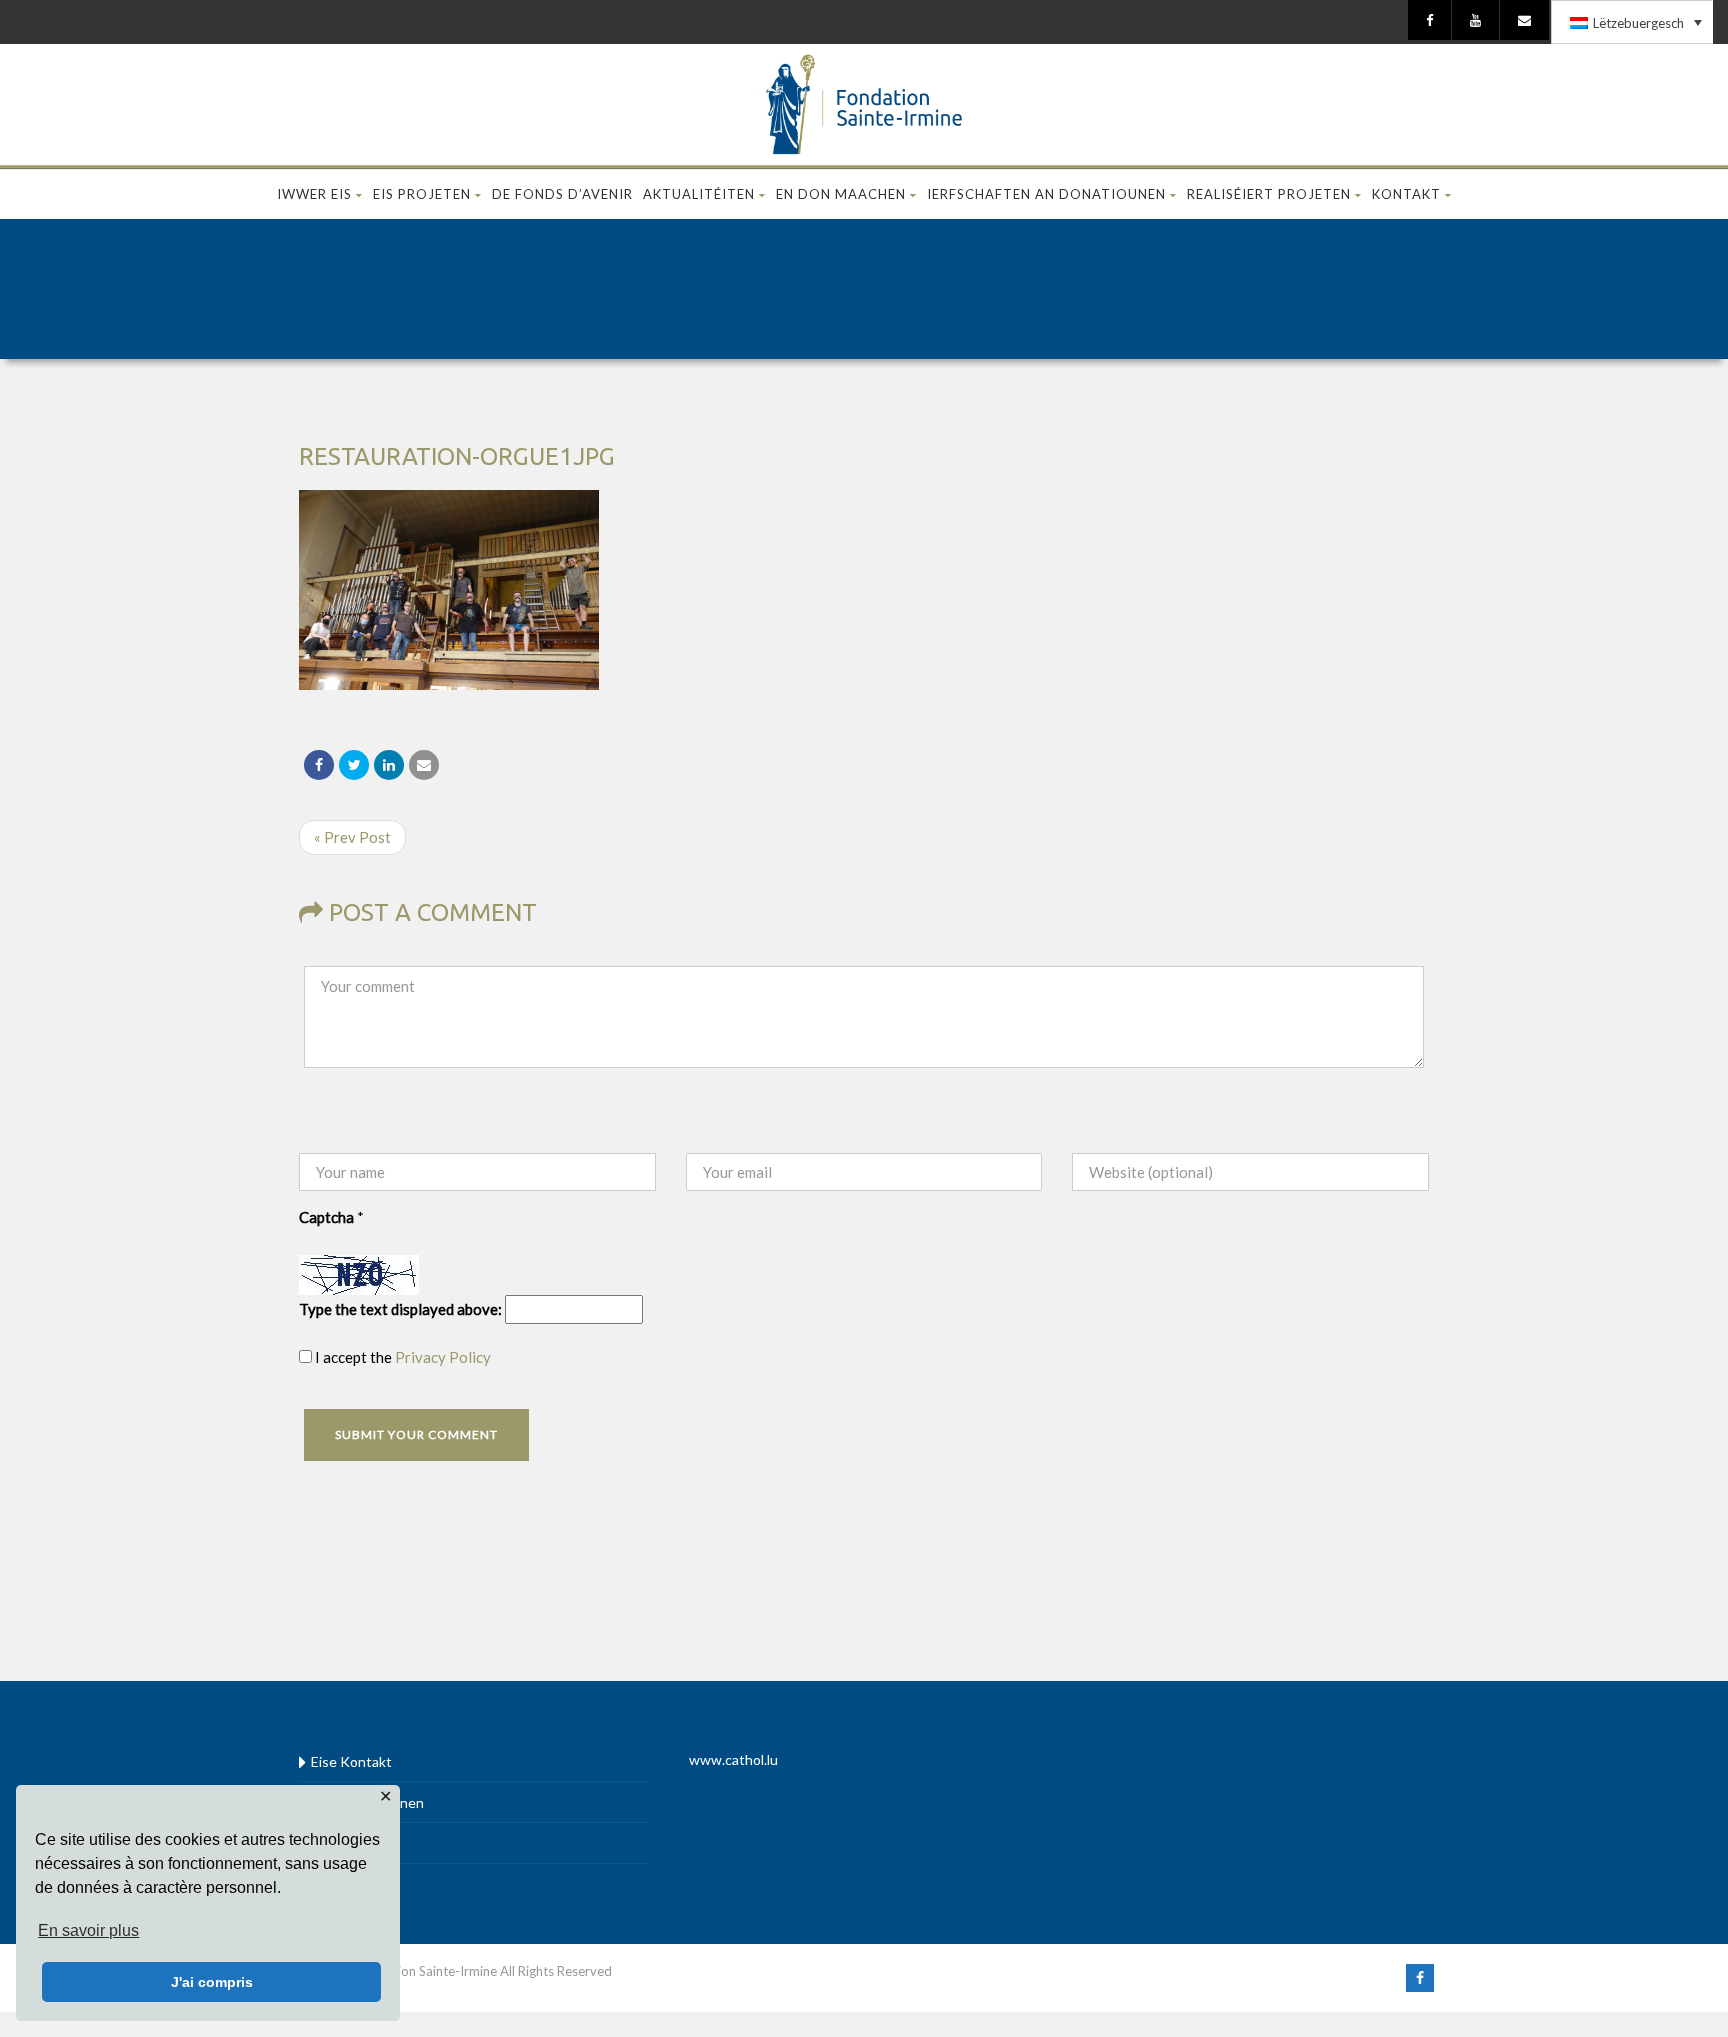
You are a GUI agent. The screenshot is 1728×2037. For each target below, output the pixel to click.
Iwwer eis (314, 194)
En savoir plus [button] (88, 1930)
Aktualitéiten (699, 194)
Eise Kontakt (351, 1761)
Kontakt (1406, 194)
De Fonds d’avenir (562, 194)
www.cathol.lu (733, 1759)
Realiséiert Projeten (1269, 194)
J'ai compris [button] (212, 1982)
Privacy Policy (443, 1357)
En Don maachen (841, 194)
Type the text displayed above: (400, 1309)
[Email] (424, 765)
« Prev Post (352, 837)
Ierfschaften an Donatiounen (1046, 194)
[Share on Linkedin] (389, 765)
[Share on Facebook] (319, 765)
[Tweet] (354, 765)
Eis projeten (422, 194)
